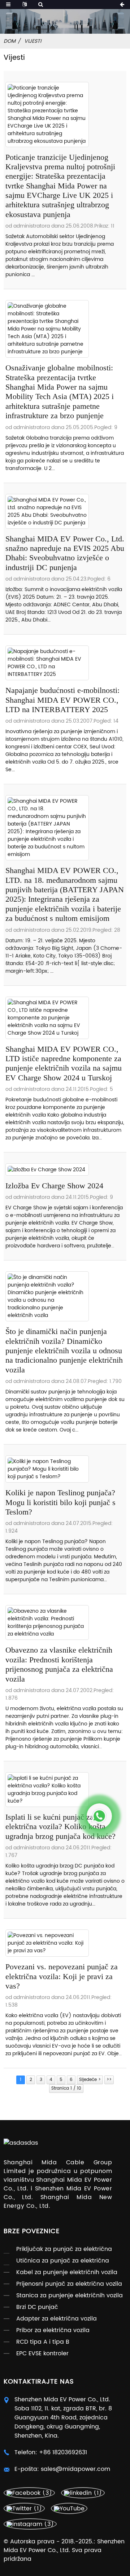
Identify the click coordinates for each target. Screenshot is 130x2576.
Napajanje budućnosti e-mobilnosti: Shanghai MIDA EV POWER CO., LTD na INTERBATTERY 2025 (62, 700)
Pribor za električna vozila (53, 2330)
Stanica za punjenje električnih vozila (70, 2295)
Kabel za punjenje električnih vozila (67, 2272)
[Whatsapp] (99, 1816)
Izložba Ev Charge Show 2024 (54, 1186)
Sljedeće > (90, 2080)
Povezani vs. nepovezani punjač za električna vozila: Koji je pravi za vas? (62, 1976)
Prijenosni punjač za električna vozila (69, 2284)
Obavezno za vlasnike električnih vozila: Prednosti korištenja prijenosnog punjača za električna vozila (59, 1664)
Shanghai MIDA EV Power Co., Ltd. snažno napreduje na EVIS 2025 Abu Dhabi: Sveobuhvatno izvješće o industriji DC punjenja (65, 553)
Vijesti (33, 41)
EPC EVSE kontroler (42, 2353)
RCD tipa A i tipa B (43, 2342)
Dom (10, 41)
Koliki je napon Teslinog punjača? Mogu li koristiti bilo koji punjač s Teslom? (60, 1502)
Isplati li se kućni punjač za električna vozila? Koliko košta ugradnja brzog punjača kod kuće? (60, 1827)
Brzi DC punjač (37, 2307)
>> (109, 2080)
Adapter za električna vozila (57, 2319)
